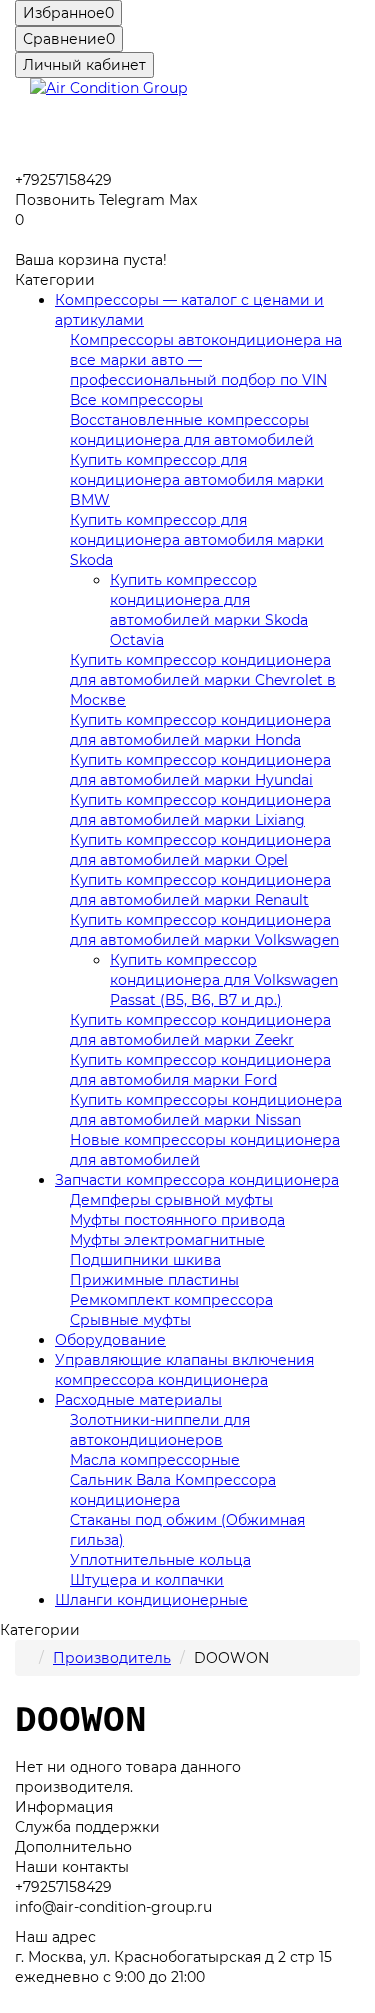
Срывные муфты (130, 1320)
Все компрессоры (136, 400)
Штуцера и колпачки (147, 1580)
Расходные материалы (138, 1400)
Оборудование (110, 1340)
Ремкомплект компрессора (171, 1300)
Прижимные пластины (154, 1280)
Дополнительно (73, 1847)
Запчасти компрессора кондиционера (197, 1180)
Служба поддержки (87, 1827)
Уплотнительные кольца (160, 1560)
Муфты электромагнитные (167, 1240)
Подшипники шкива (145, 1260)
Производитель (112, 1658)
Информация (64, 1807)
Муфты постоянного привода (177, 1220)
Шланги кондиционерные (151, 1600)
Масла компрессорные (155, 1460)
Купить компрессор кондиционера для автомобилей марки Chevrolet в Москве (203, 680)
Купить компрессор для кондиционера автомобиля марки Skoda (197, 540)
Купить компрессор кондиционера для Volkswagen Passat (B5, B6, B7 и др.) (224, 980)
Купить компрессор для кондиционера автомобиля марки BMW (197, 480)
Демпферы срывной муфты (171, 1200)
